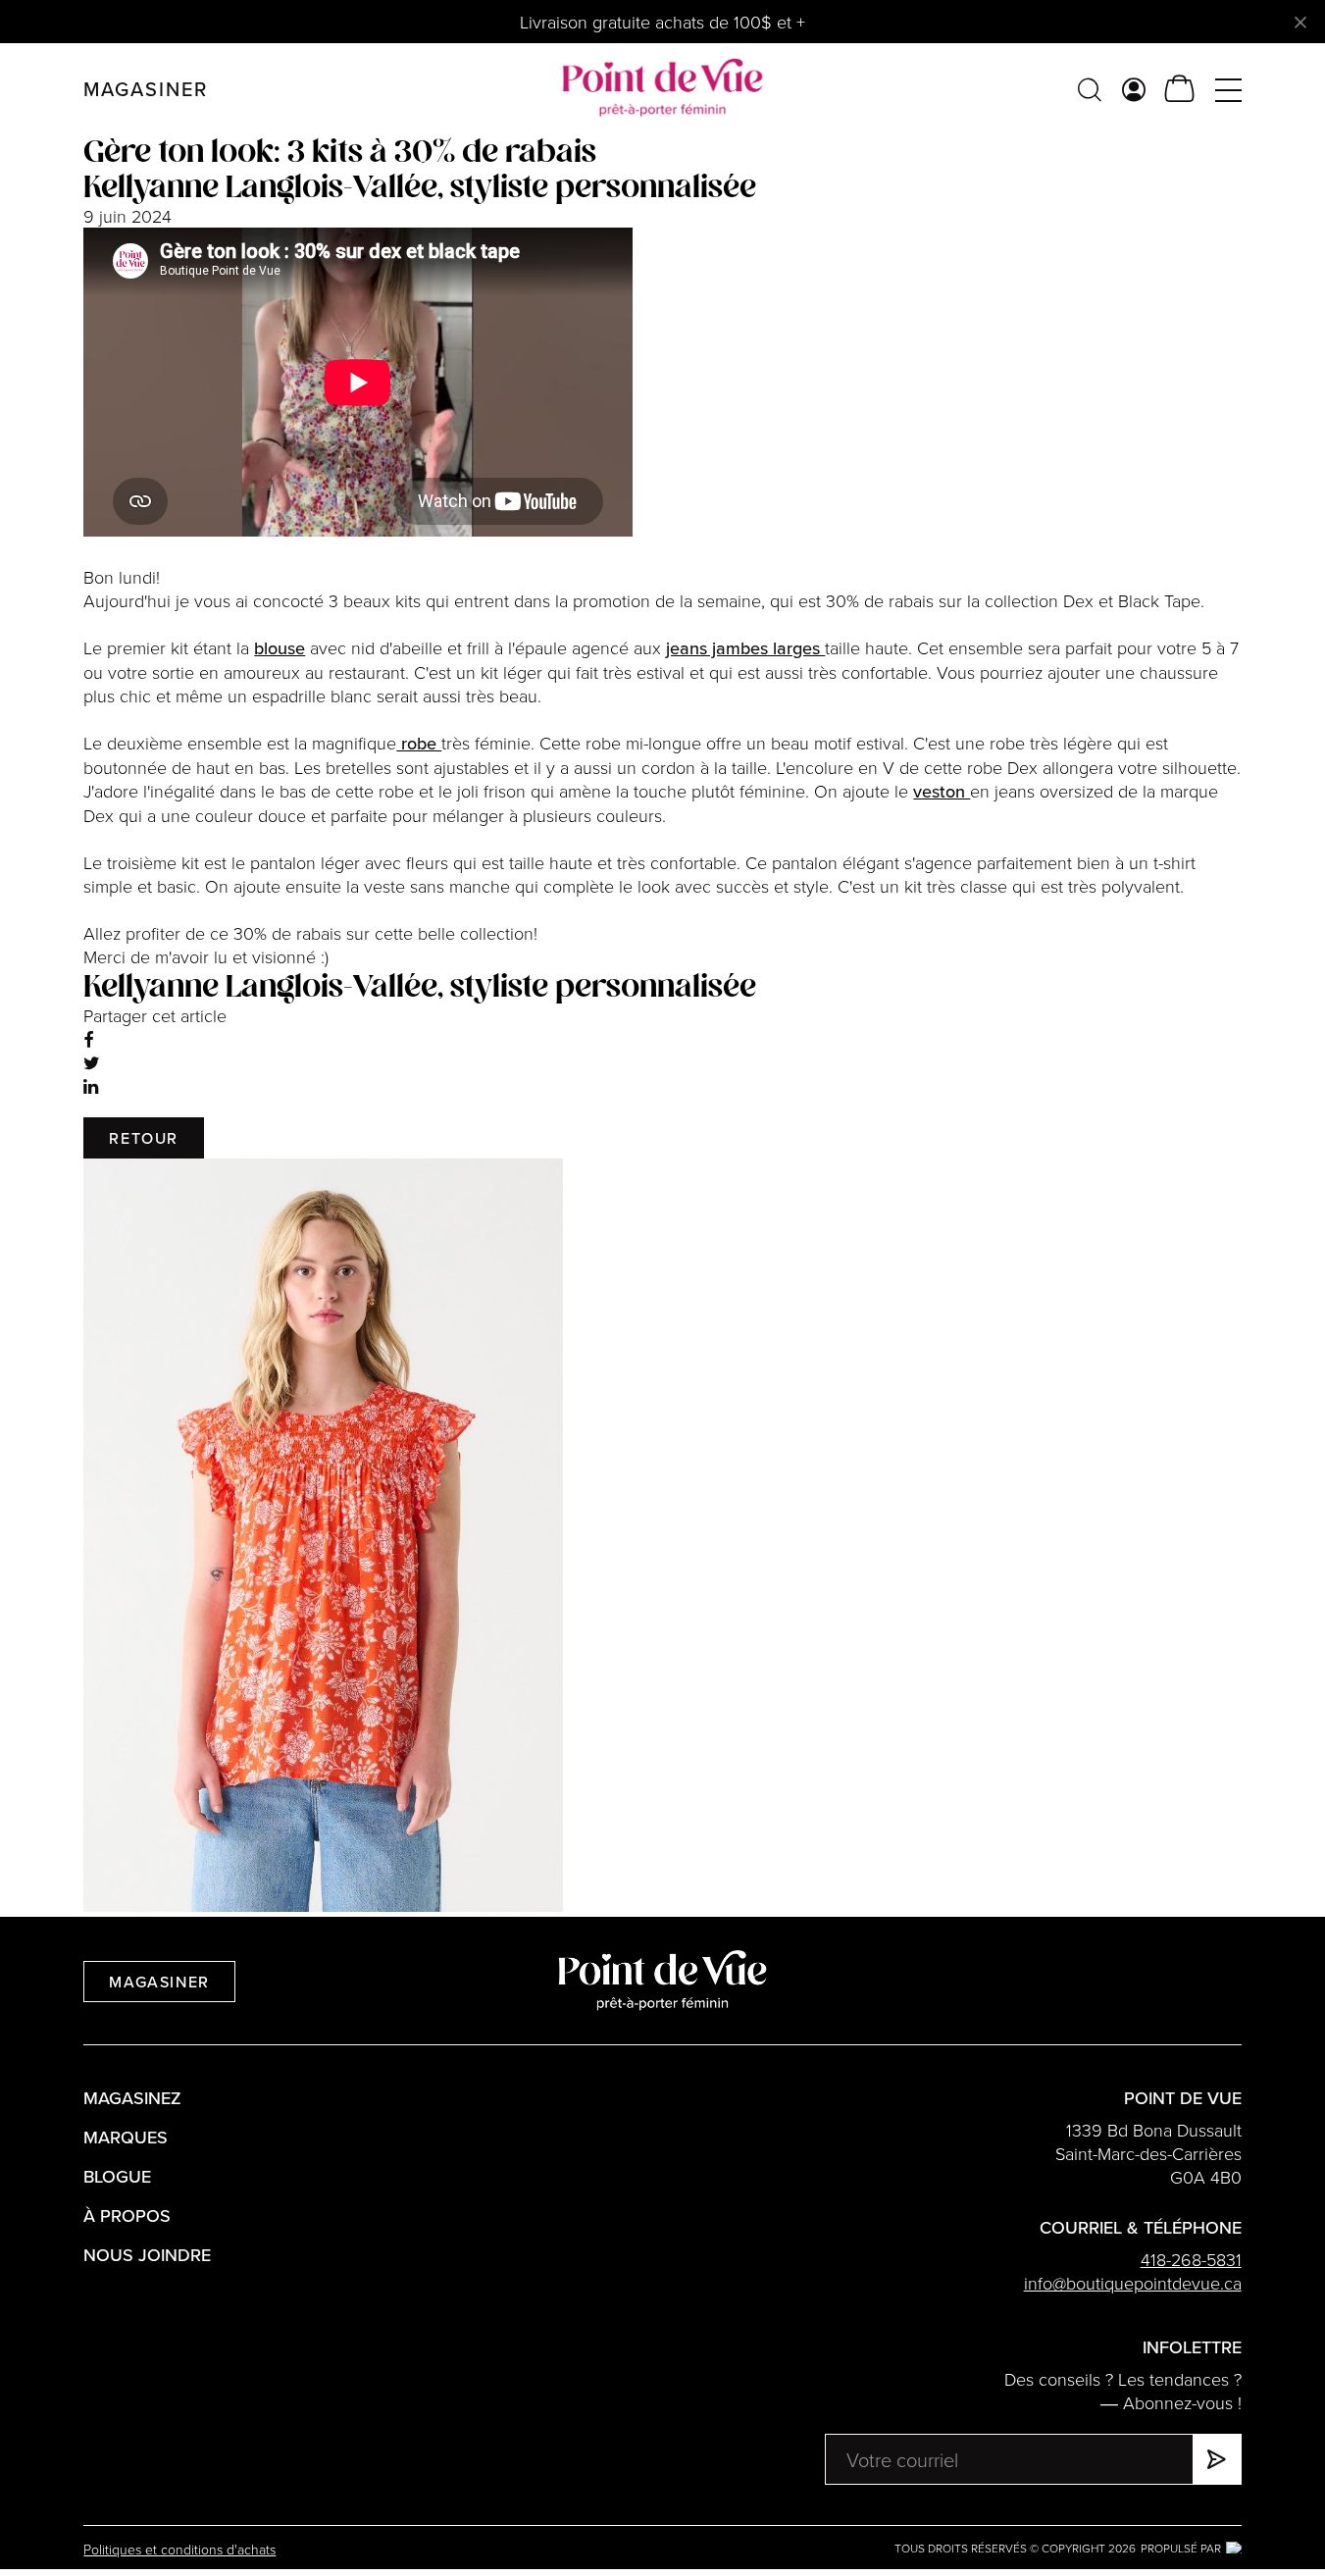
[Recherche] (1090, 89)
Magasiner (159, 1982)
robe (419, 743)
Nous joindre (147, 2255)
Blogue (117, 2176)
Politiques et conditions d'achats (179, 2549)
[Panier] (1180, 89)
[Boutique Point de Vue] (662, 88)
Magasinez (132, 2098)
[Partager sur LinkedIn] (91, 1086)
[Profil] (1134, 89)
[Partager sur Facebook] (88, 1039)
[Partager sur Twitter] (92, 1062)
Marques (126, 2137)
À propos (127, 2215)
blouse (280, 648)
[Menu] (1228, 89)
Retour (144, 1138)
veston (942, 791)
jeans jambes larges (745, 648)
